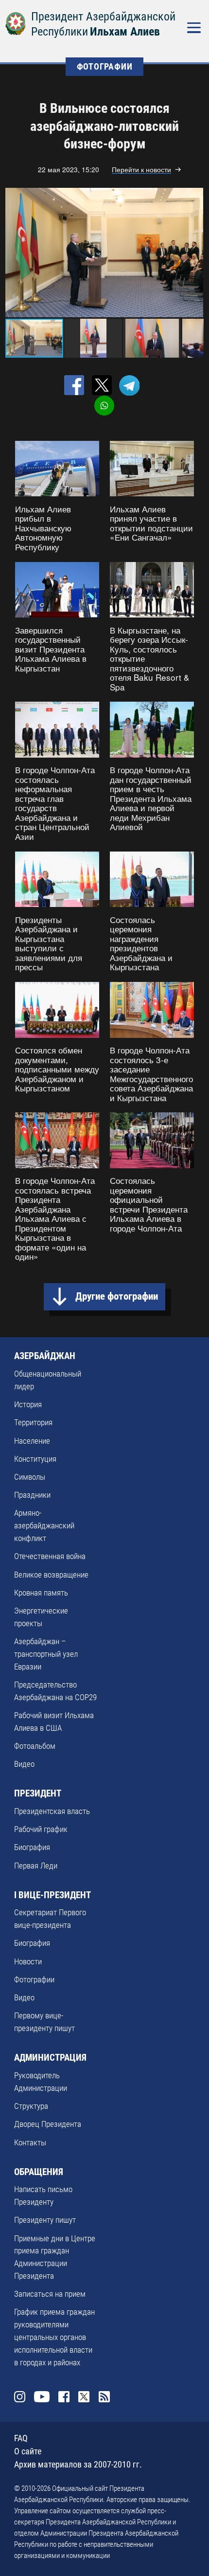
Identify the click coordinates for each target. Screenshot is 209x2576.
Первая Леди (36, 1866)
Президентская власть (52, 1811)
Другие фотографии (117, 1296)
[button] (194, 253)
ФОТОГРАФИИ (105, 66)
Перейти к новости (141, 170)
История (28, 1404)
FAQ (21, 2438)
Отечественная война (50, 1556)
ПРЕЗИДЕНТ (38, 1793)
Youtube (42, 2397)
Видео (24, 1764)
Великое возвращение (51, 1575)
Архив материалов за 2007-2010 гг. (78, 2464)
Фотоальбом (35, 1746)
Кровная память (41, 1593)
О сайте (28, 2451)
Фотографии (34, 1979)
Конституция (35, 1459)
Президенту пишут (45, 2220)
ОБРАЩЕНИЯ (39, 2172)
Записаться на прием (50, 2294)
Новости (28, 1961)
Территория (33, 1422)
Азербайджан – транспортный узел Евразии (46, 1654)
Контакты (30, 2142)
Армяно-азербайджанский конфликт (44, 1525)
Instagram (20, 2397)
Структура (31, 2106)
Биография (32, 1847)
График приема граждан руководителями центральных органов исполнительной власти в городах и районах (54, 2337)
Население (32, 1441)
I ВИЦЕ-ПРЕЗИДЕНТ (52, 1895)
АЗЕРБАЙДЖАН (45, 1356)
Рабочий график (41, 1829)
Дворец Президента (48, 2124)
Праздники (32, 1495)
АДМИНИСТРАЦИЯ (50, 2058)
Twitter (84, 2397)
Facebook (64, 2397)
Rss (104, 2397)
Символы (30, 1477)
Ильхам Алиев (125, 32)
